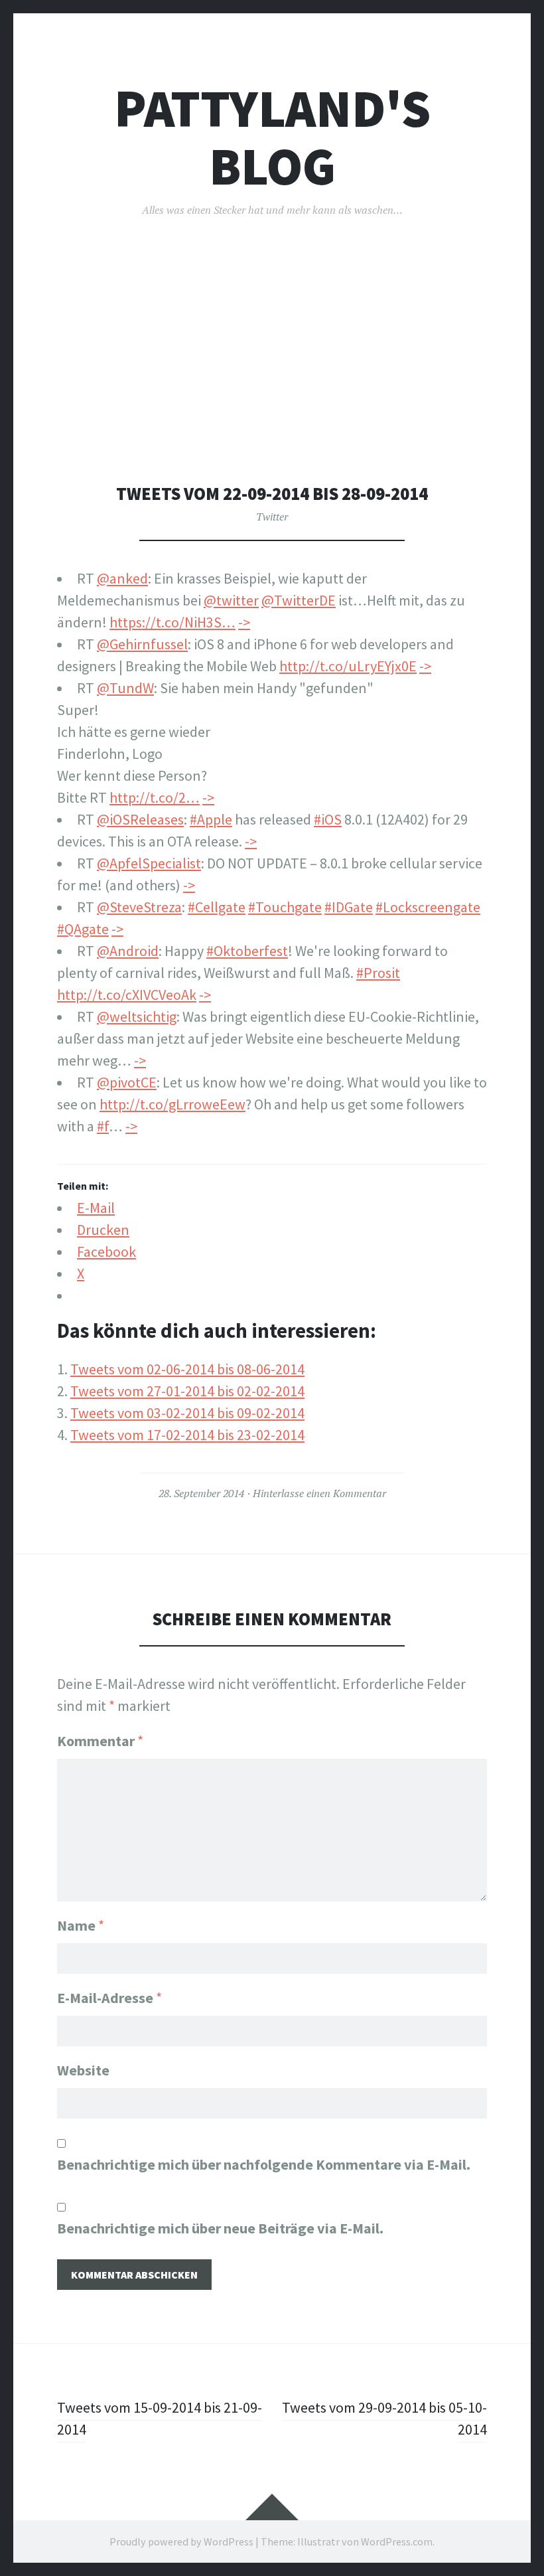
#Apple (211, 819)
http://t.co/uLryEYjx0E (348, 666)
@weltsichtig (137, 1016)
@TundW (125, 688)
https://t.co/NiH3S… (172, 622)
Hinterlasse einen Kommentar (319, 1493)
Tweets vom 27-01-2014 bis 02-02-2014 (187, 1391)
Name (81, 1925)
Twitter (272, 517)
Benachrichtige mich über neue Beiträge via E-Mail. (220, 2228)
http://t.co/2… (155, 797)
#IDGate (349, 907)
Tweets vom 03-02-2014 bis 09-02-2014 (187, 1413)
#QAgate (83, 929)
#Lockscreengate (428, 907)
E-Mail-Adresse (109, 1998)
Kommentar (100, 1741)
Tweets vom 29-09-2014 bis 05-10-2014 (384, 2418)
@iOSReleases (140, 819)
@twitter (231, 600)
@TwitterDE (299, 600)
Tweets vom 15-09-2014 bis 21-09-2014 (160, 2418)
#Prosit (378, 973)
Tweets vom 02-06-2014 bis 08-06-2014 (187, 1369)
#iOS (328, 819)
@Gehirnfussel (142, 644)
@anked (122, 578)
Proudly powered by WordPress (181, 2541)
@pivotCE (127, 1082)
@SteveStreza (139, 907)
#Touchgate (285, 907)
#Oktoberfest (247, 951)
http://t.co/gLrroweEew (172, 1104)
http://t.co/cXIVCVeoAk (127, 995)
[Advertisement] (275, 384)
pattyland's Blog (272, 137)
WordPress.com (397, 2541)
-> (244, 622)
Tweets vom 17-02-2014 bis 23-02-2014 (187, 1435)
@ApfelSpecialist (149, 863)
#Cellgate (217, 907)
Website (83, 2070)
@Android (128, 951)
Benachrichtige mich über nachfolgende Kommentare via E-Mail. (264, 2164)
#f (103, 1126)
